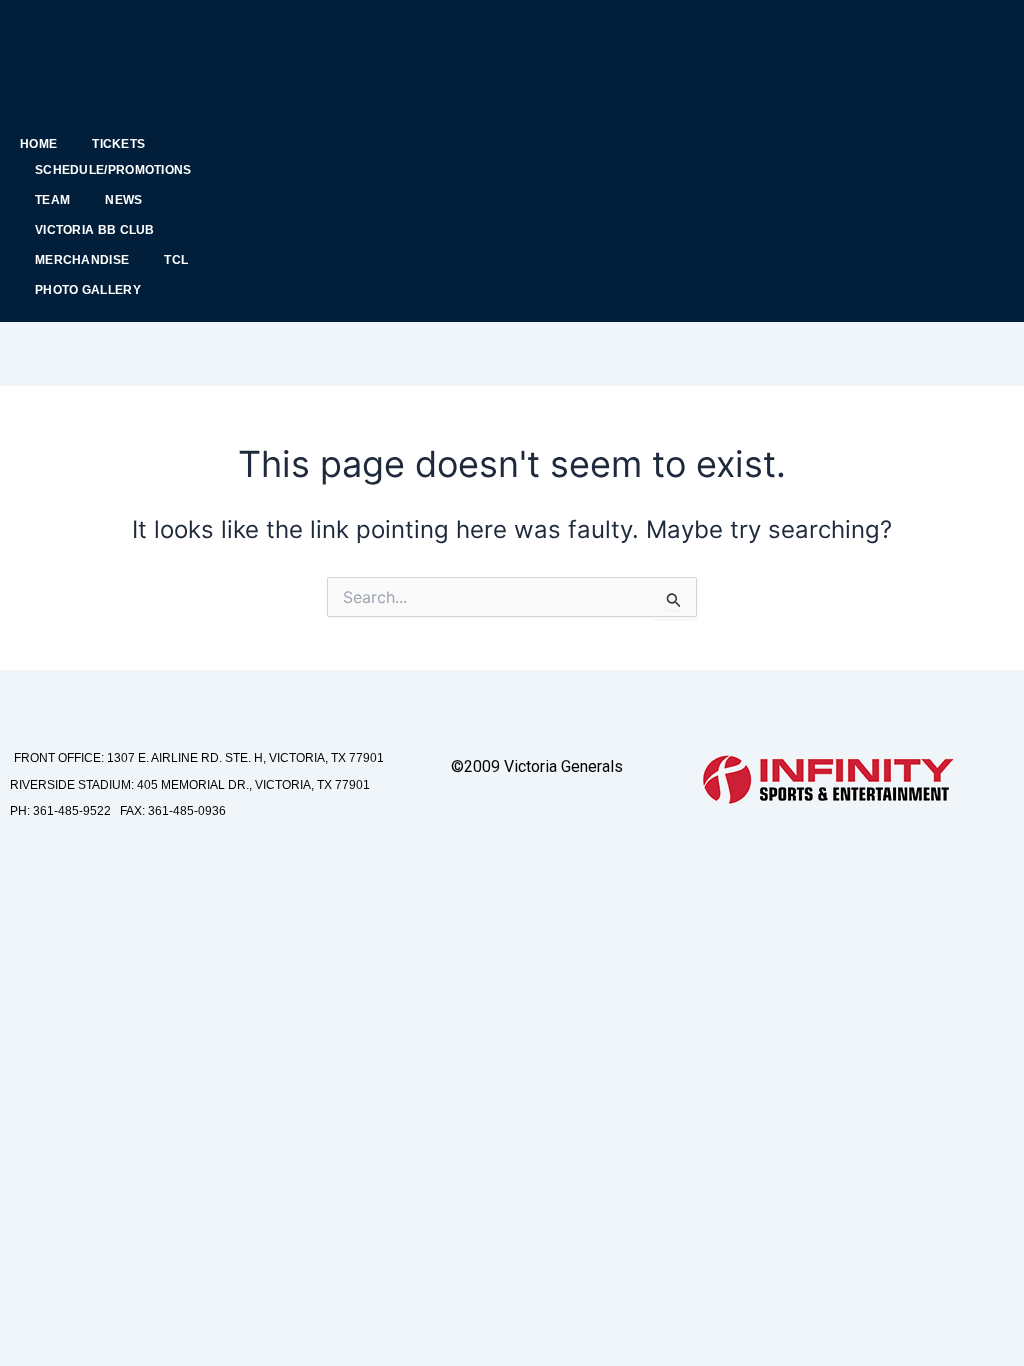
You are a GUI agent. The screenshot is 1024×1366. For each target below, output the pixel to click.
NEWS (123, 200)
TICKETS (118, 144)
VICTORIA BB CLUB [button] (95, 230)
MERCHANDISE (82, 260)
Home (38, 144)
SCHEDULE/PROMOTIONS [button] (113, 170)
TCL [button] (176, 260)
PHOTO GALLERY (88, 290)
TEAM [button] (52, 200)
